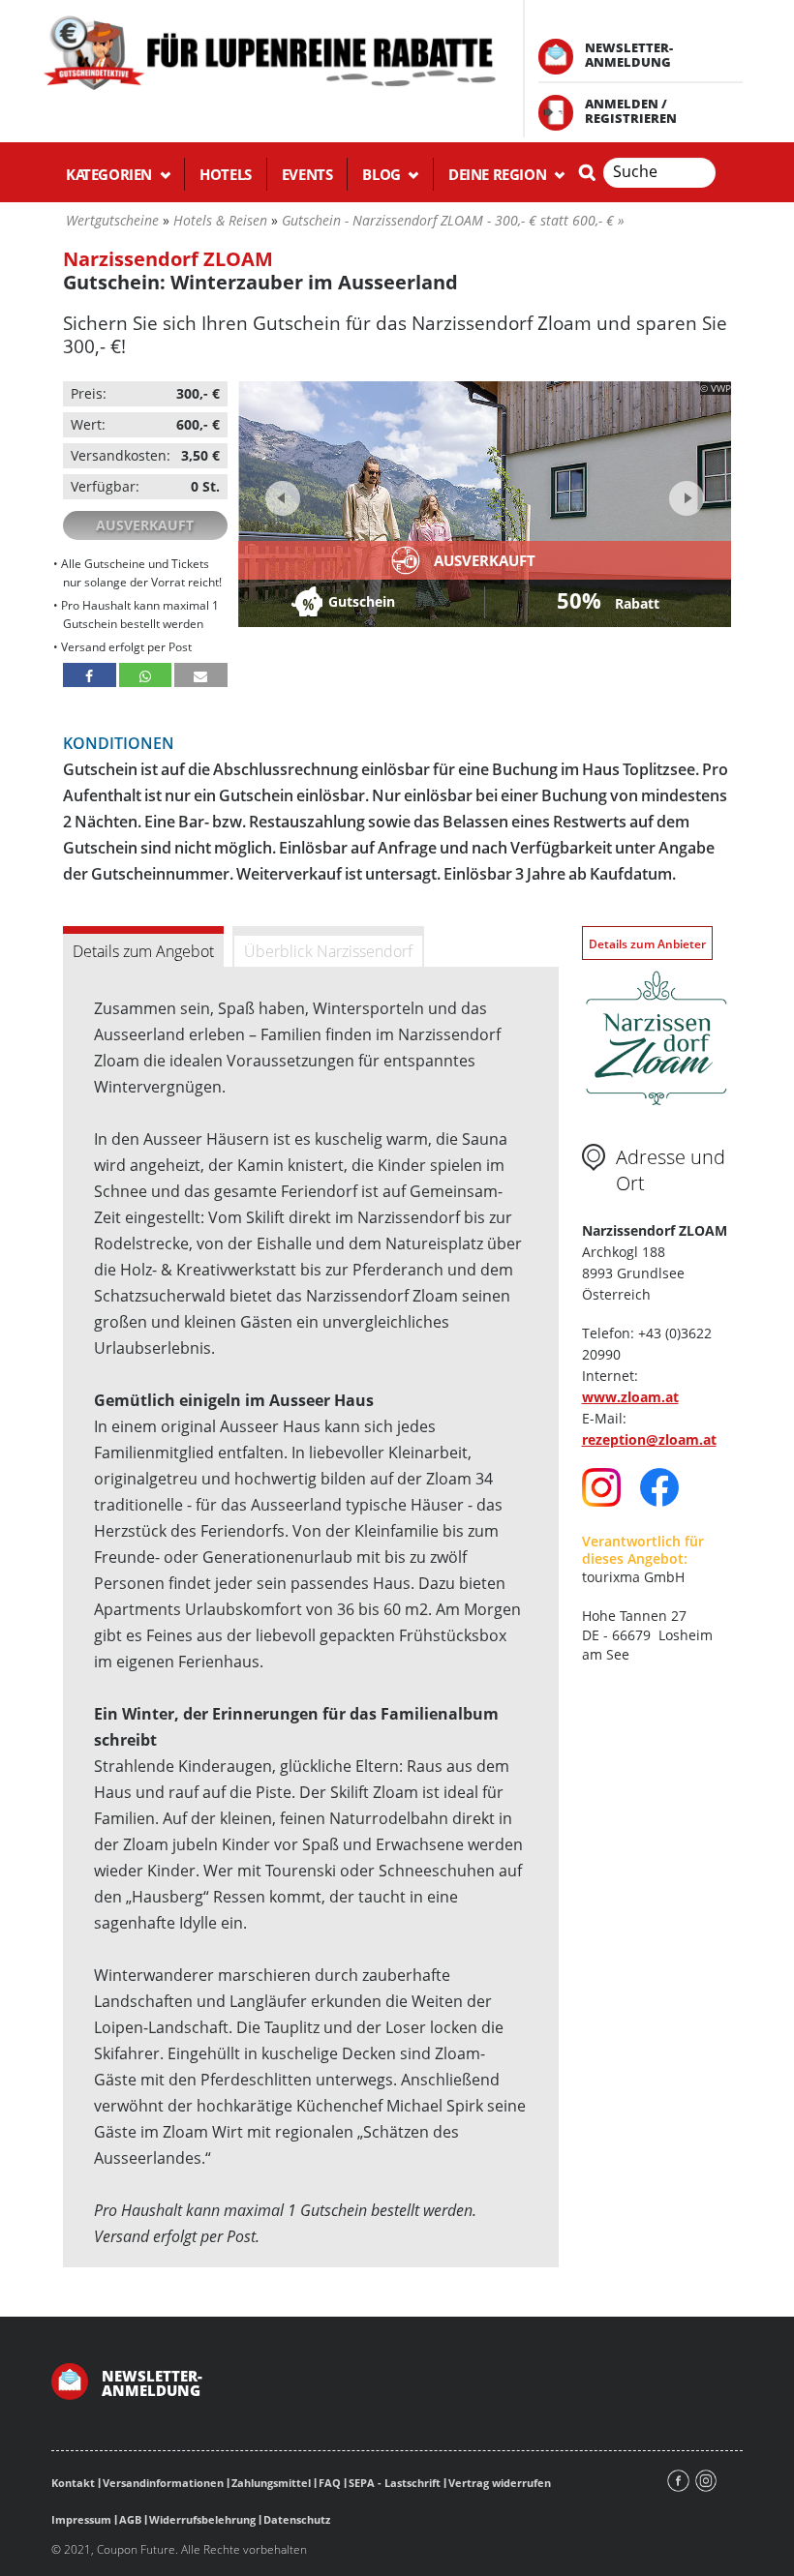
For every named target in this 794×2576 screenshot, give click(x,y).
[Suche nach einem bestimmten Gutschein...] (587, 172)
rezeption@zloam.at (649, 1439)
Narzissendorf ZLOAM (168, 259)
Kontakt (73, 2483)
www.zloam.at (630, 1397)
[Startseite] (268, 51)
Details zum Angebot (143, 951)
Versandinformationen (163, 2483)
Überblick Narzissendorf (328, 951)
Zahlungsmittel (271, 2483)
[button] (90, 675)
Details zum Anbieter (647, 944)
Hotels (226, 174)
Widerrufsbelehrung (202, 2519)
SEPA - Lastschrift (395, 2483)
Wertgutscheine (112, 220)
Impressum (81, 2519)
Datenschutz (297, 2519)
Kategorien (111, 174)
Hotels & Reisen (220, 220)
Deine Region (499, 174)
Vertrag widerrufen (500, 2483)
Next (684, 492)
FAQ (330, 2483)
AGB (130, 2519)
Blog (383, 174)
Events (307, 174)
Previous (283, 498)
